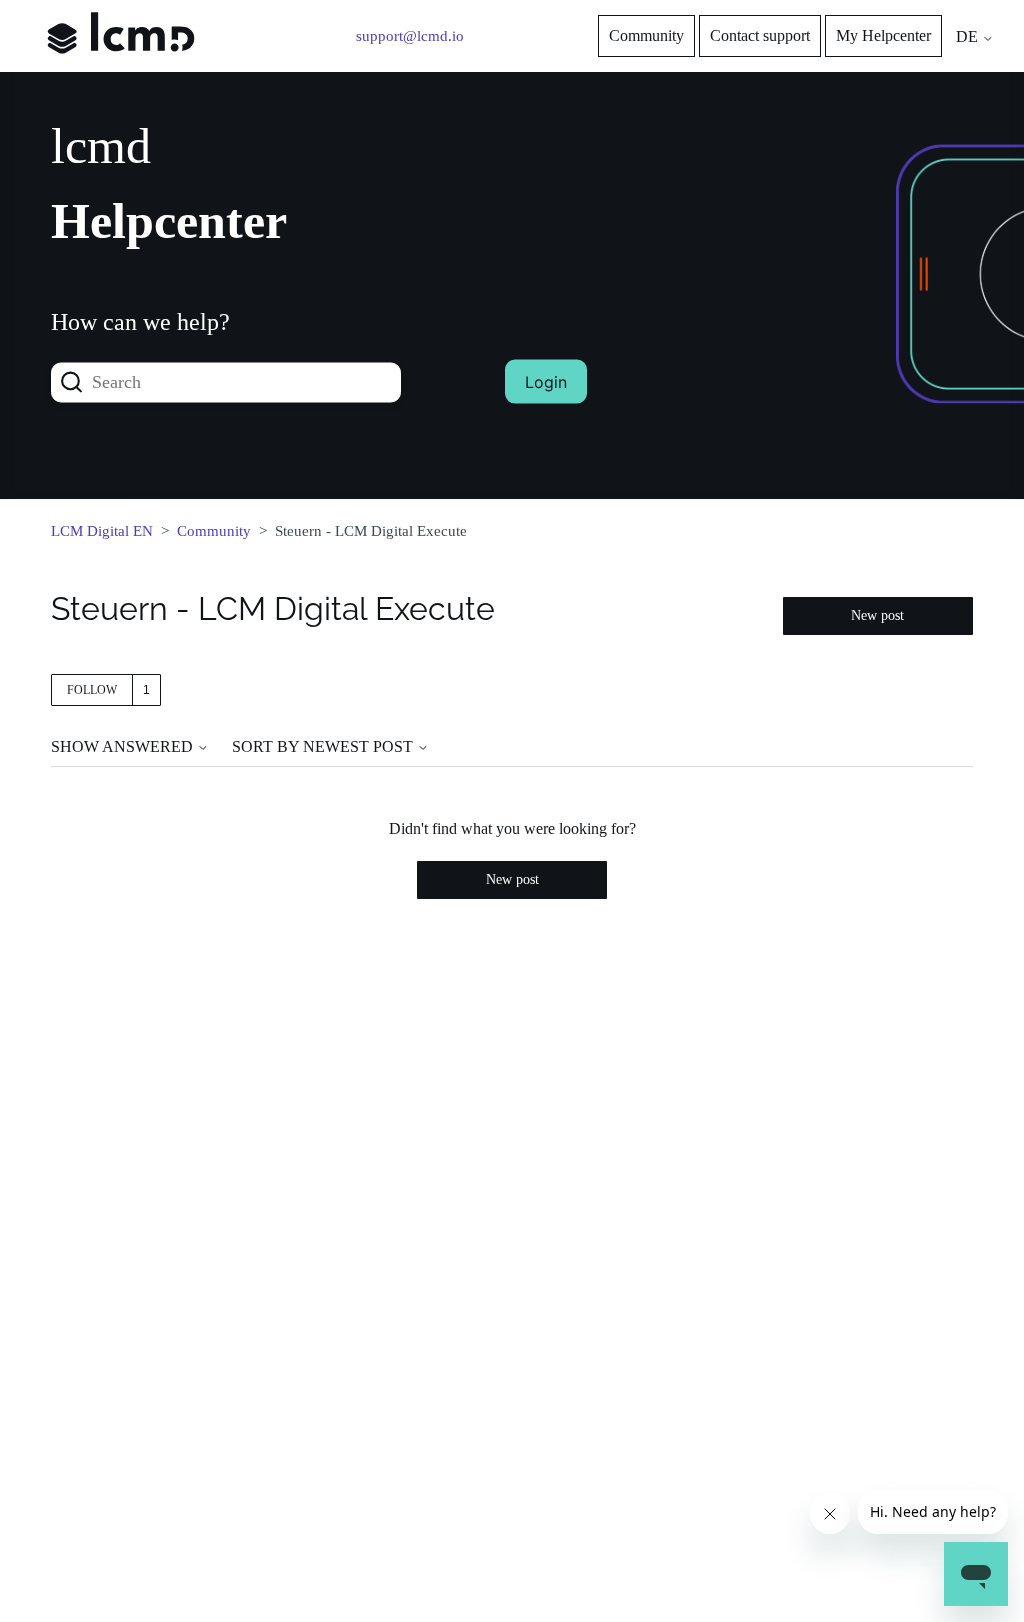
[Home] (121, 68)
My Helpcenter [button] (883, 35)
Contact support (760, 35)
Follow (92, 690)
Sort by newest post (324, 746)
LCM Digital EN (102, 531)
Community (646, 35)
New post (877, 615)
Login (546, 382)
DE (969, 36)
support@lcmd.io (410, 36)
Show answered (124, 746)
